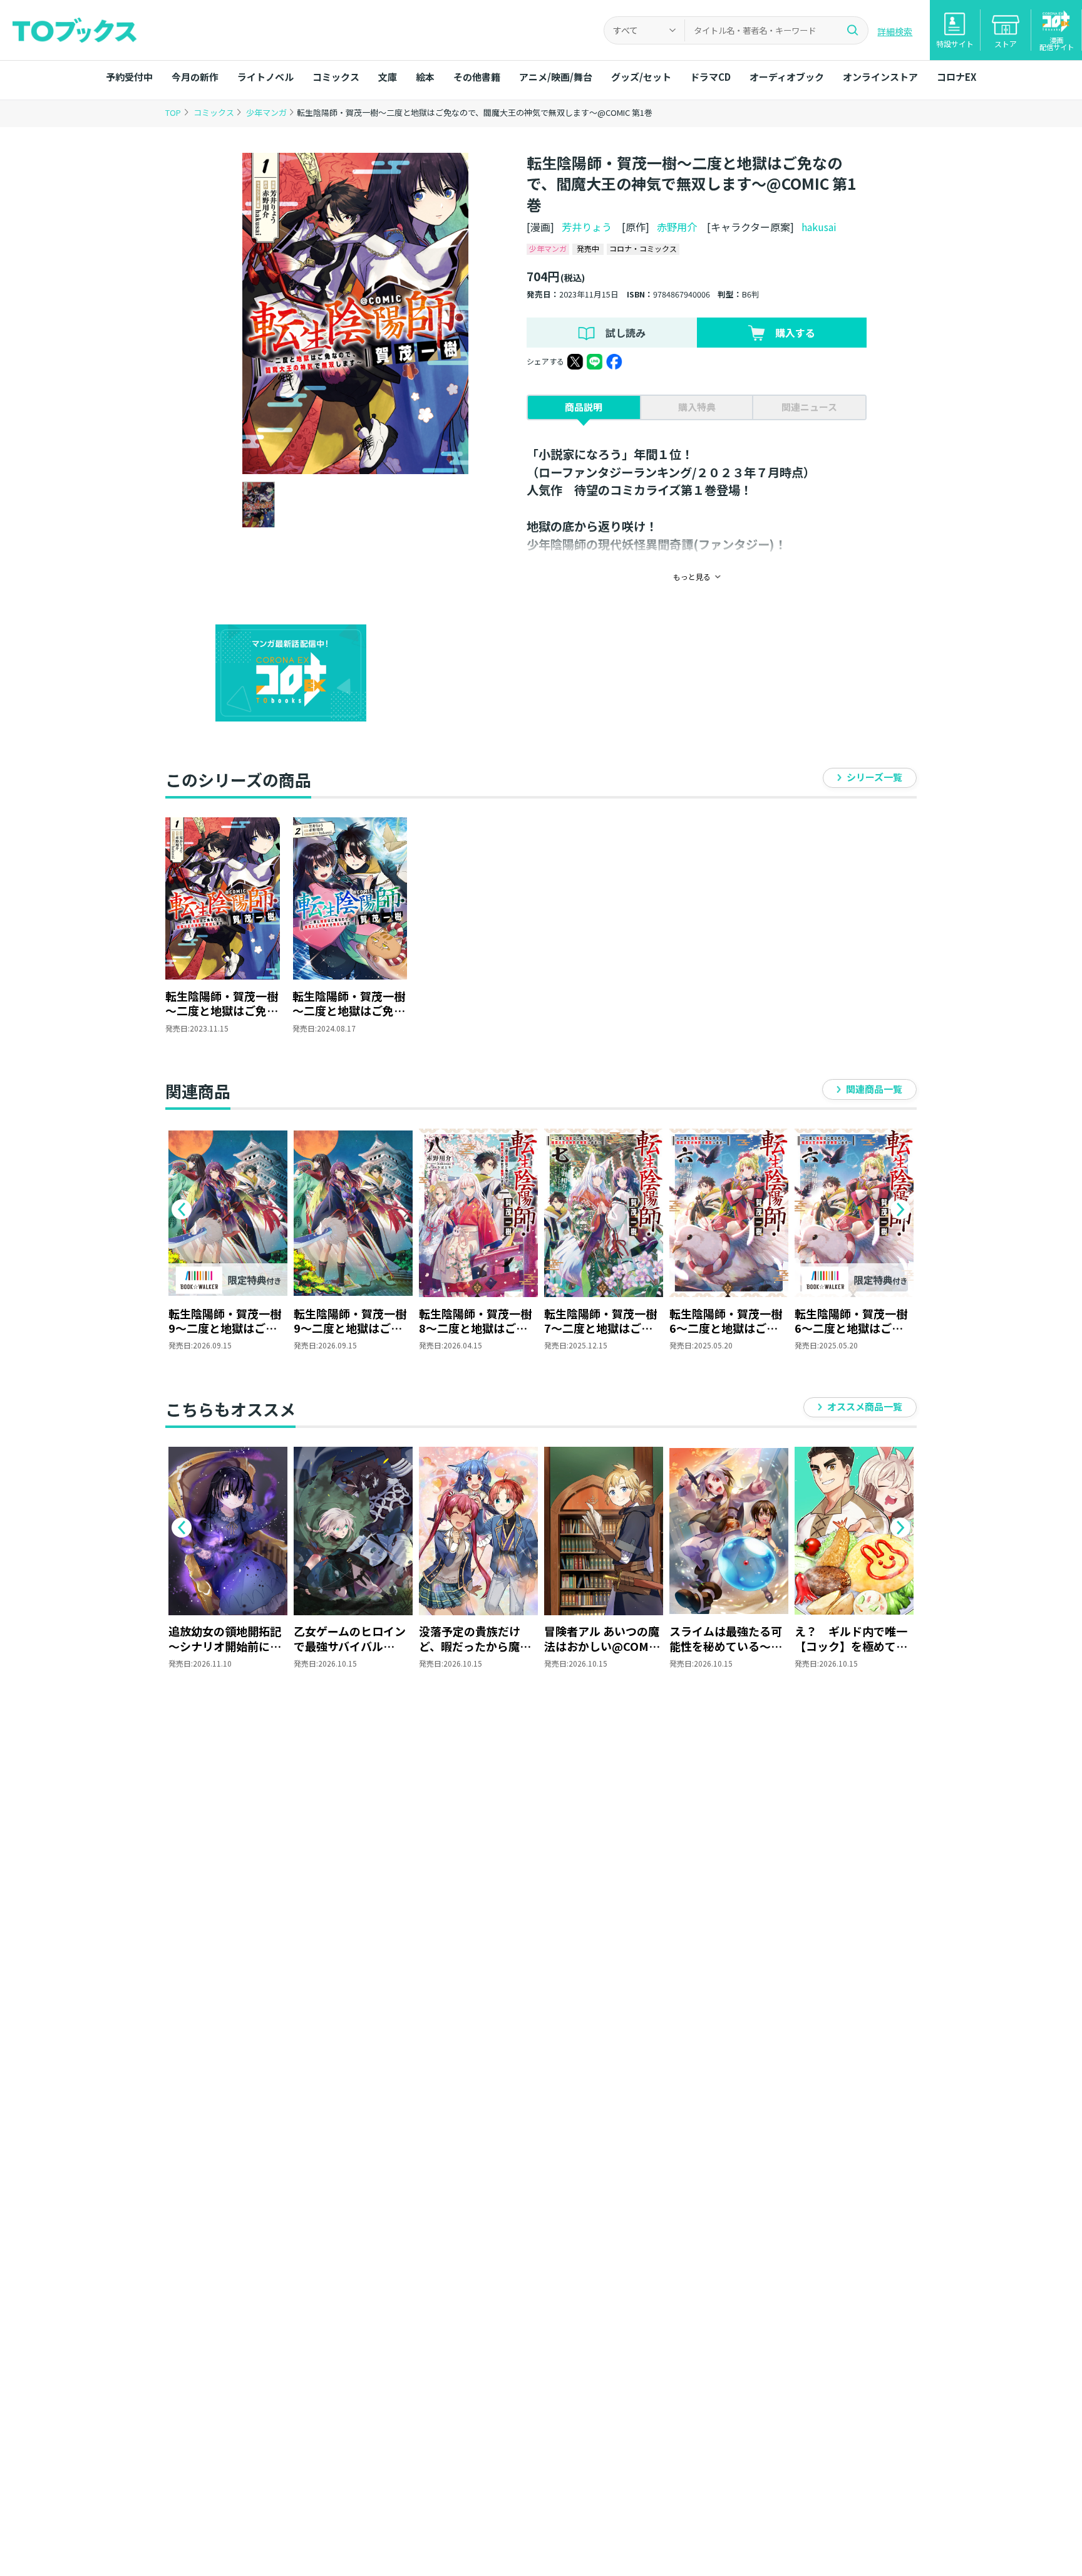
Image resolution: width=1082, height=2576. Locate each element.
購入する (795, 333)
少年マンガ (267, 112)
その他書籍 (477, 77)
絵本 (425, 77)
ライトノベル (265, 77)
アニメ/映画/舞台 (556, 77)
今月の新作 (195, 77)
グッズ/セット (641, 77)
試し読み (626, 333)
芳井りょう (587, 227)
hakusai (819, 227)
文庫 (388, 77)
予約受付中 (129, 77)
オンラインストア (880, 77)
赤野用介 (677, 227)
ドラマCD (710, 77)
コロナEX (956, 77)
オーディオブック (787, 77)
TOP (173, 112)
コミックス (336, 77)
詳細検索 (895, 31)
